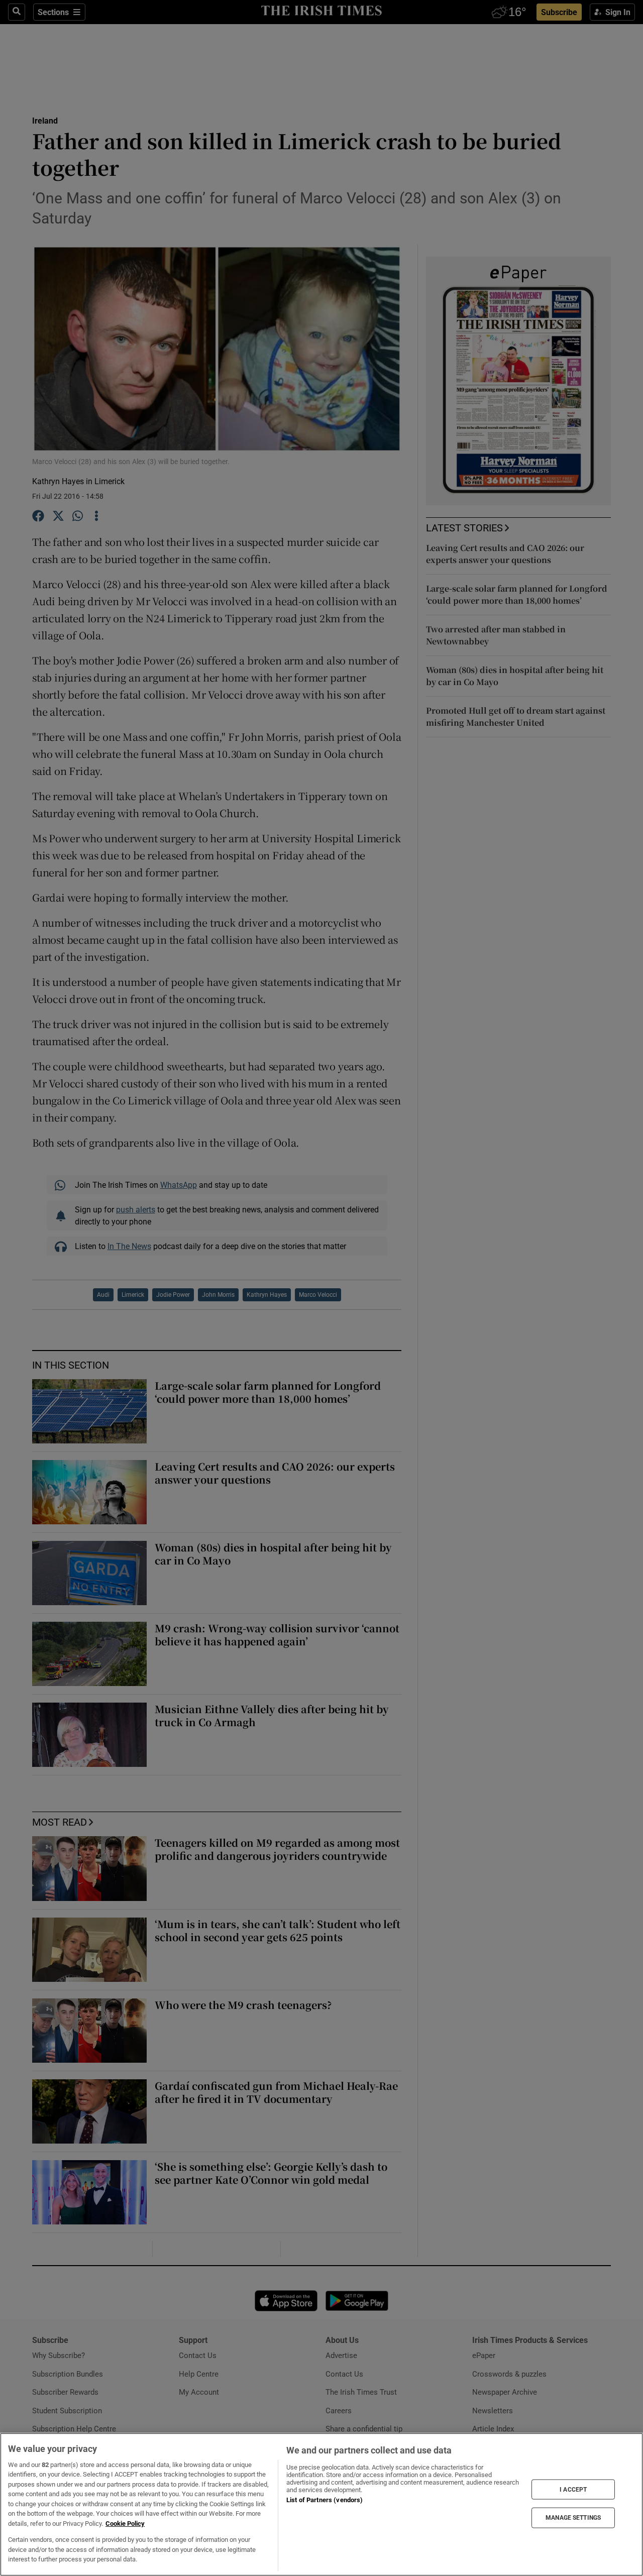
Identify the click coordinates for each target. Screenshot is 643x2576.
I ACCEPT (573, 2489)
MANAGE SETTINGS (573, 2518)
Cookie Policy (125, 2524)
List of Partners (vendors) (325, 2500)
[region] (321, 2504)
